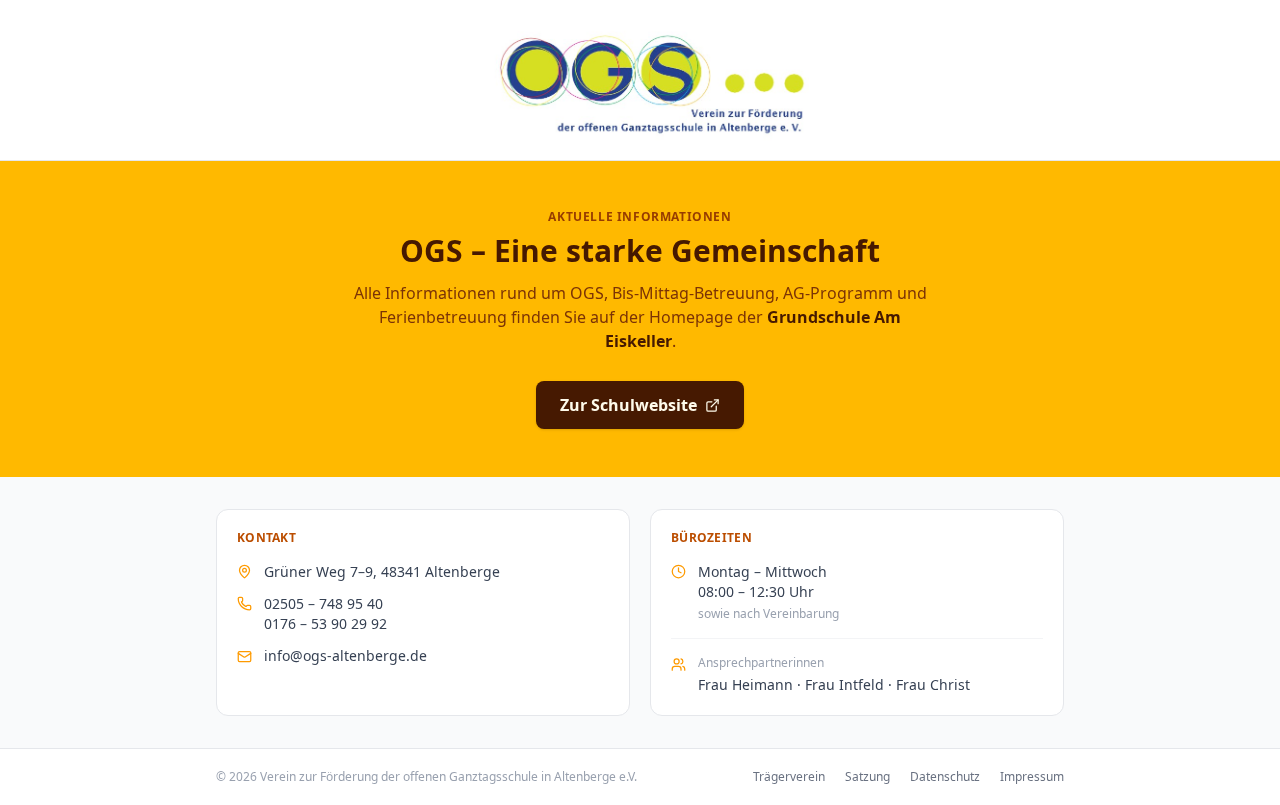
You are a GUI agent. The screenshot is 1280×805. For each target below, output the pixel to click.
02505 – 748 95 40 (323, 603)
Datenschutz (945, 777)
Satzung (867, 777)
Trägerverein (789, 777)
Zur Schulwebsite (628, 405)
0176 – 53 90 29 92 (325, 623)
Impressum (1032, 777)
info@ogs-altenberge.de (345, 655)
